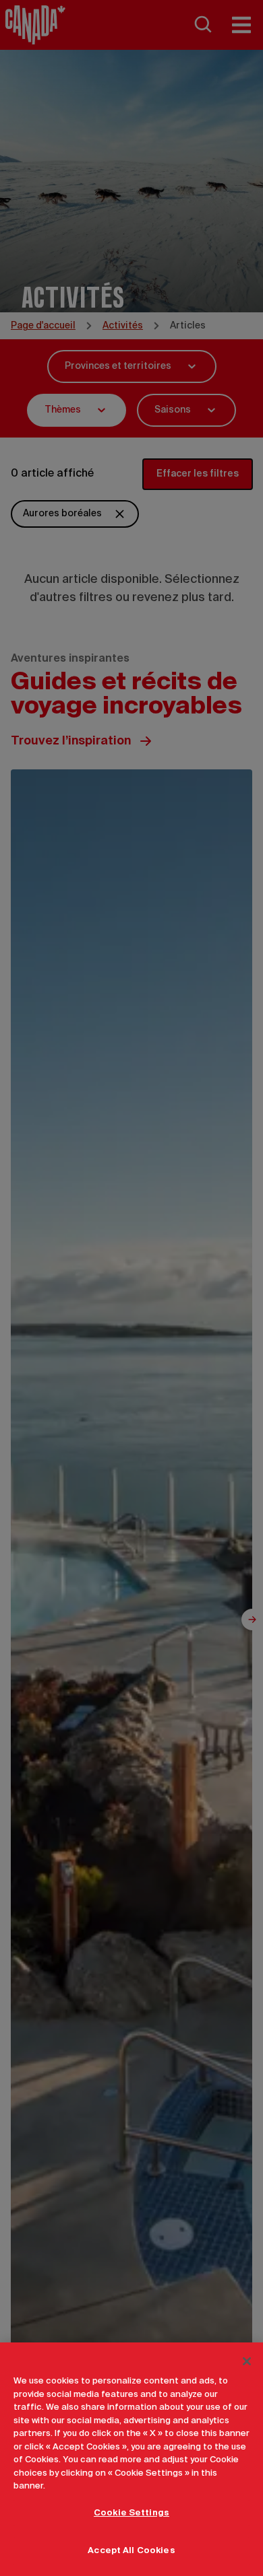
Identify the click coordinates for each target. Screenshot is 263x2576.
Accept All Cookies (131, 2551)
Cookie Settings (131, 2513)
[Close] (247, 2361)
